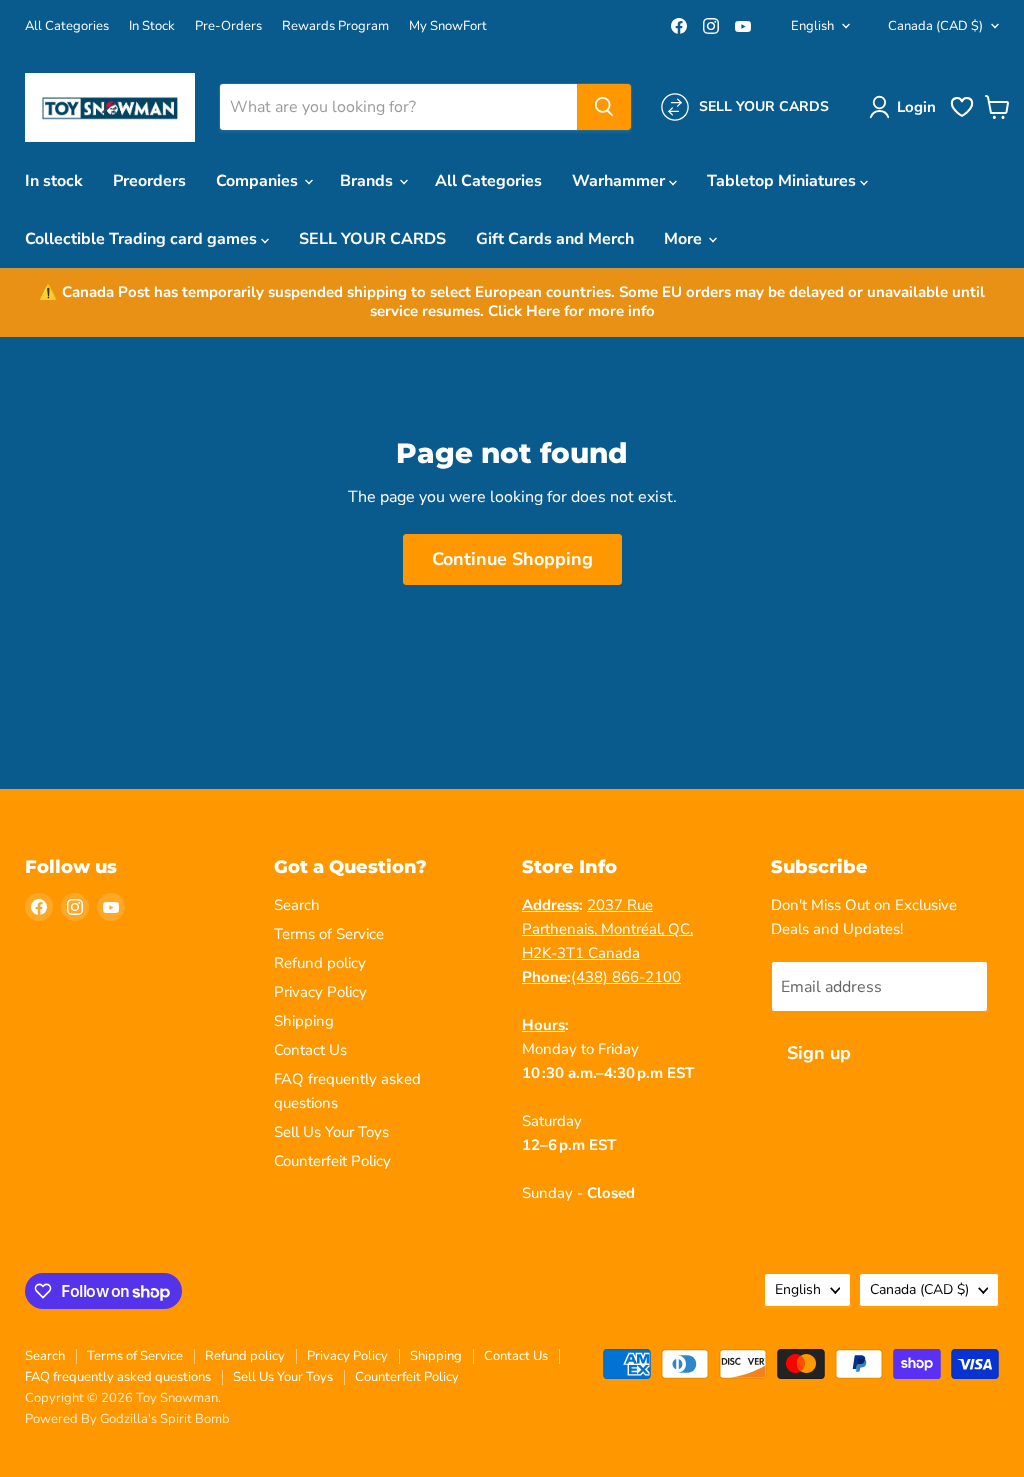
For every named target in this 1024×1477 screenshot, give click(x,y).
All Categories (67, 26)
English (812, 26)
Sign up (819, 1053)
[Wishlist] (962, 115)
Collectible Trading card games (143, 239)
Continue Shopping (512, 559)
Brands (368, 181)
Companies (259, 181)
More (685, 239)
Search (297, 905)
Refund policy (320, 963)
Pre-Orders (228, 26)
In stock (54, 181)
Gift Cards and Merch (555, 239)
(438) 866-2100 (626, 977)
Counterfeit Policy (332, 1161)
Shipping (304, 1021)
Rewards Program (335, 26)
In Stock (152, 26)
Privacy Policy (320, 992)
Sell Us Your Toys (331, 1132)
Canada (935, 26)
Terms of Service (329, 934)
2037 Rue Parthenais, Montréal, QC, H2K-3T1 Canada (607, 929)
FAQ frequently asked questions (118, 1377)
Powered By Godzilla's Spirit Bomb (127, 1419)
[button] (906, 107)
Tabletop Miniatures (783, 181)
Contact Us (310, 1050)
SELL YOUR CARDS (372, 239)
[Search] (604, 107)
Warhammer (620, 181)
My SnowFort (448, 26)
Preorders (149, 181)
